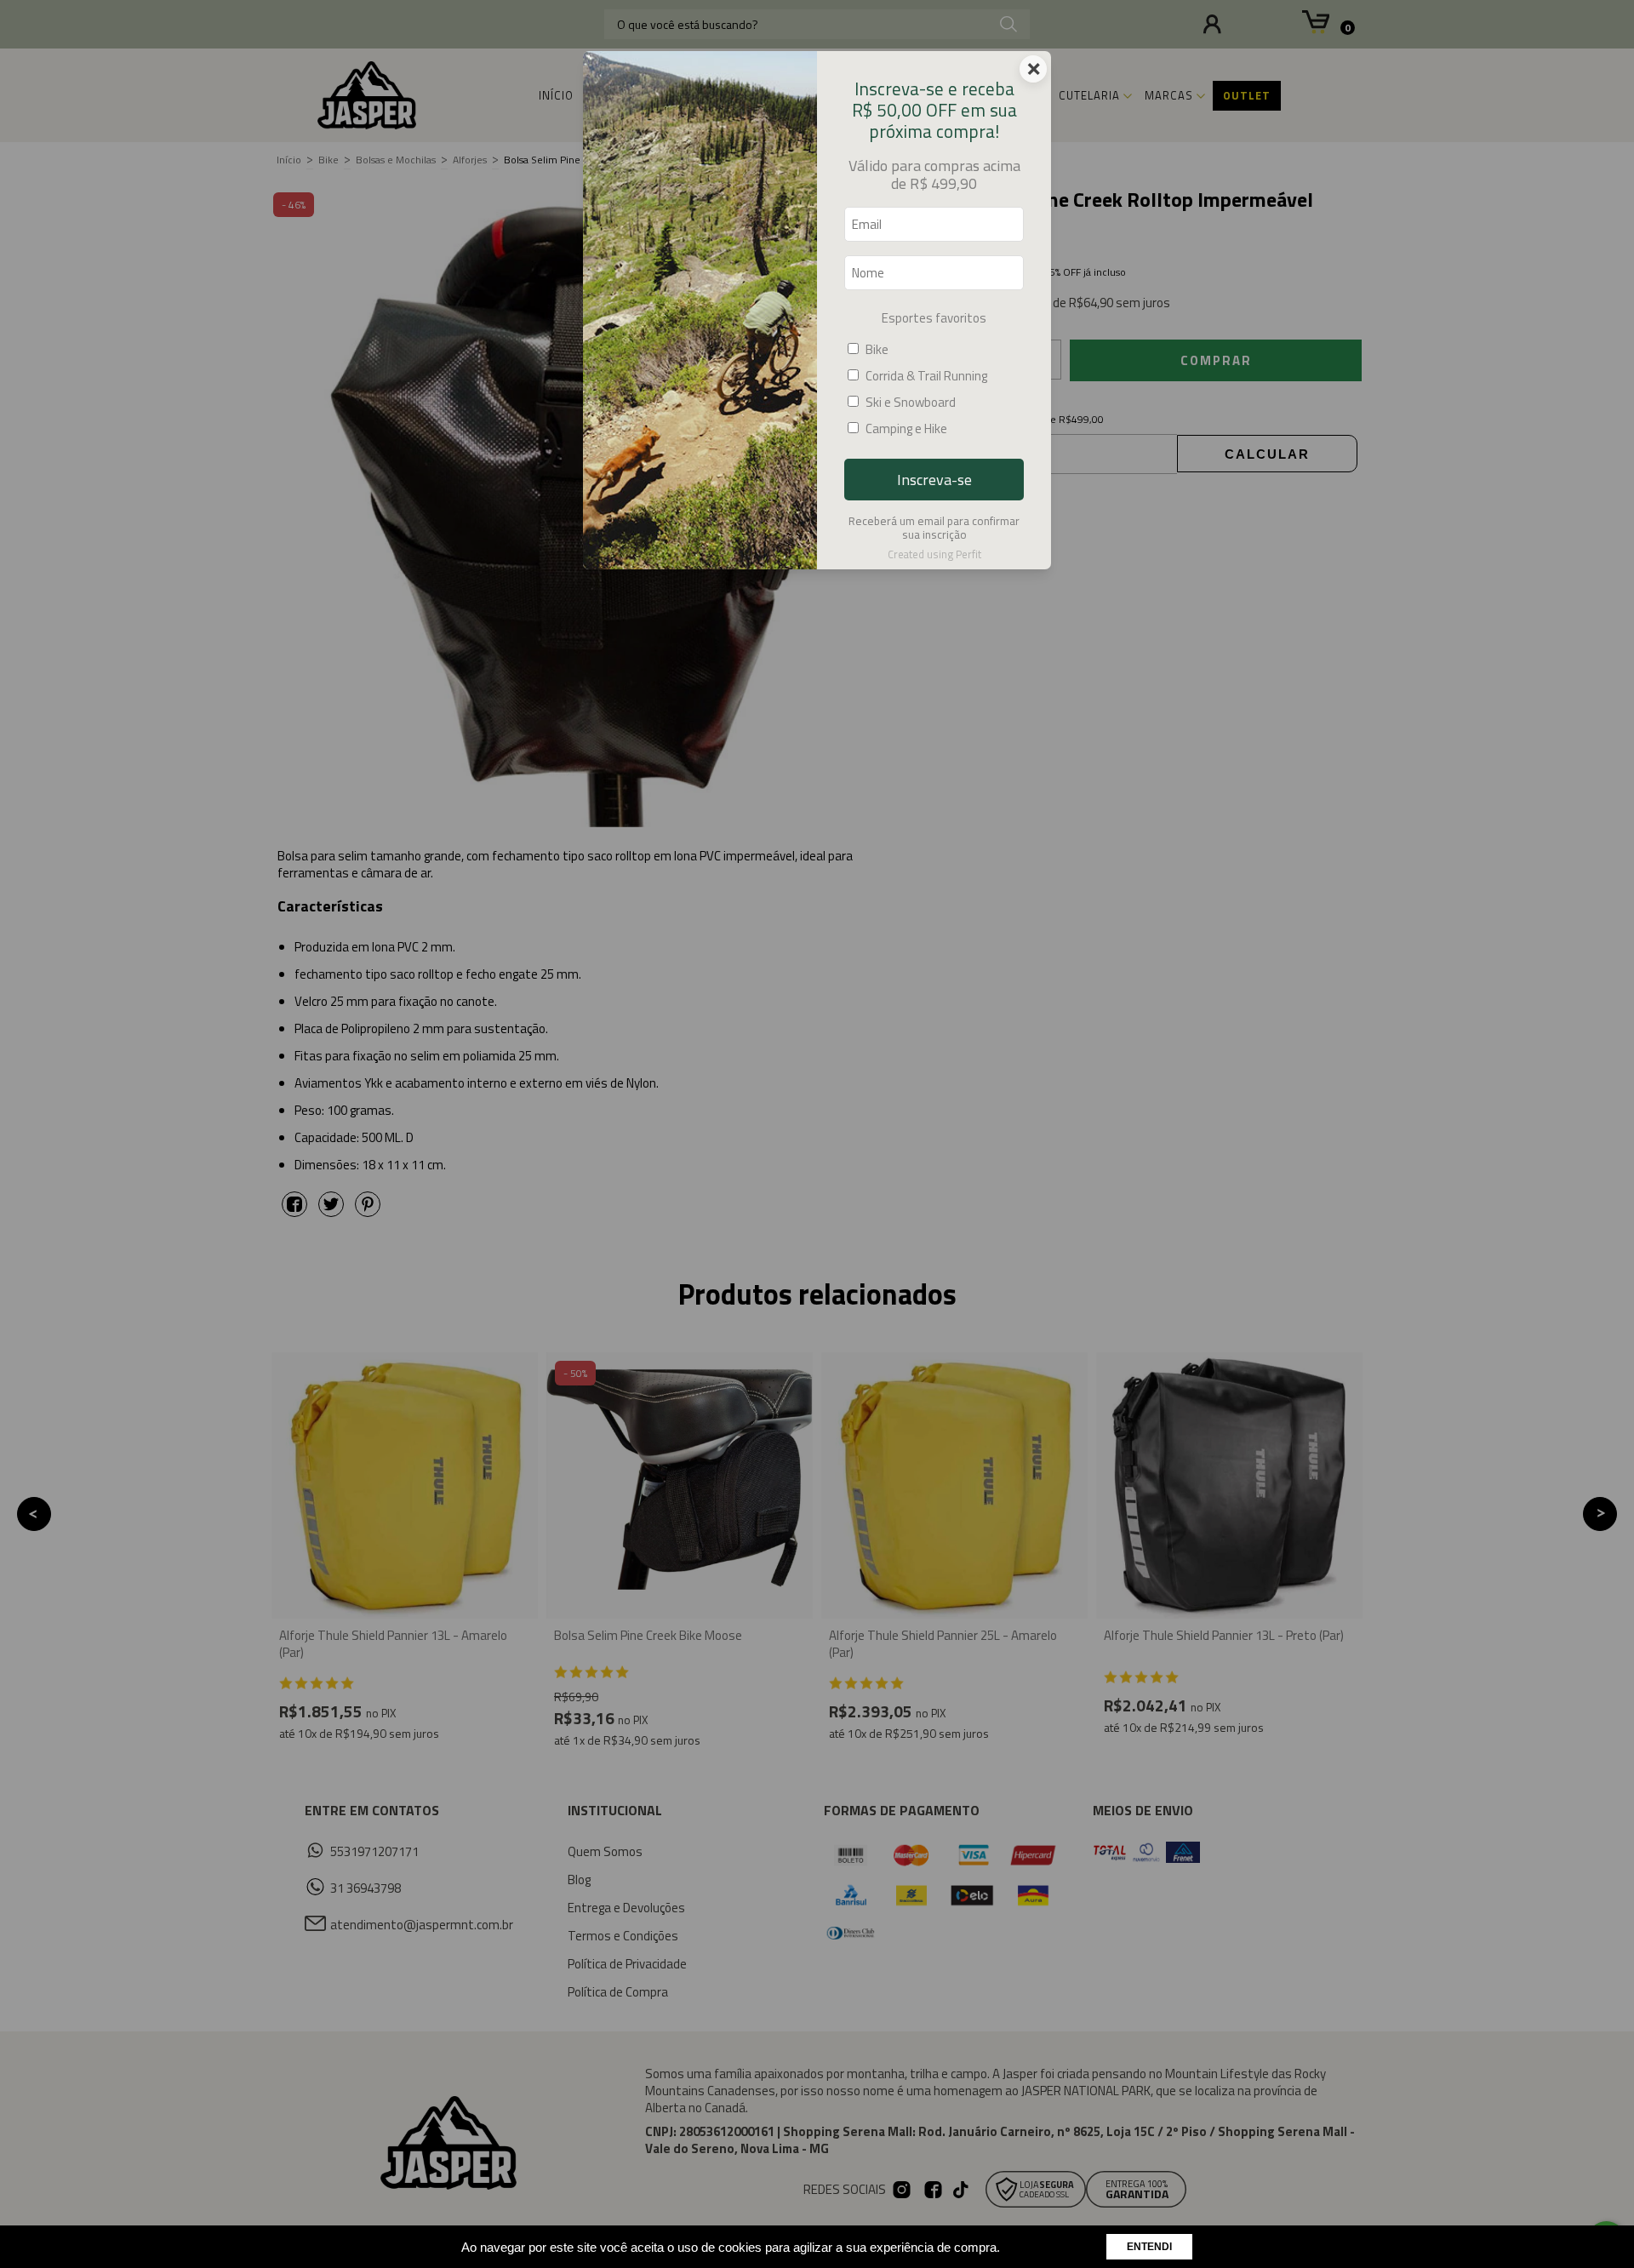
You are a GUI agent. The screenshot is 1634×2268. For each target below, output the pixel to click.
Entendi (1149, 2247)
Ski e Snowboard (911, 402)
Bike (877, 349)
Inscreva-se (934, 480)
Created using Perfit (934, 554)
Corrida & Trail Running (926, 376)
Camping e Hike (906, 428)
